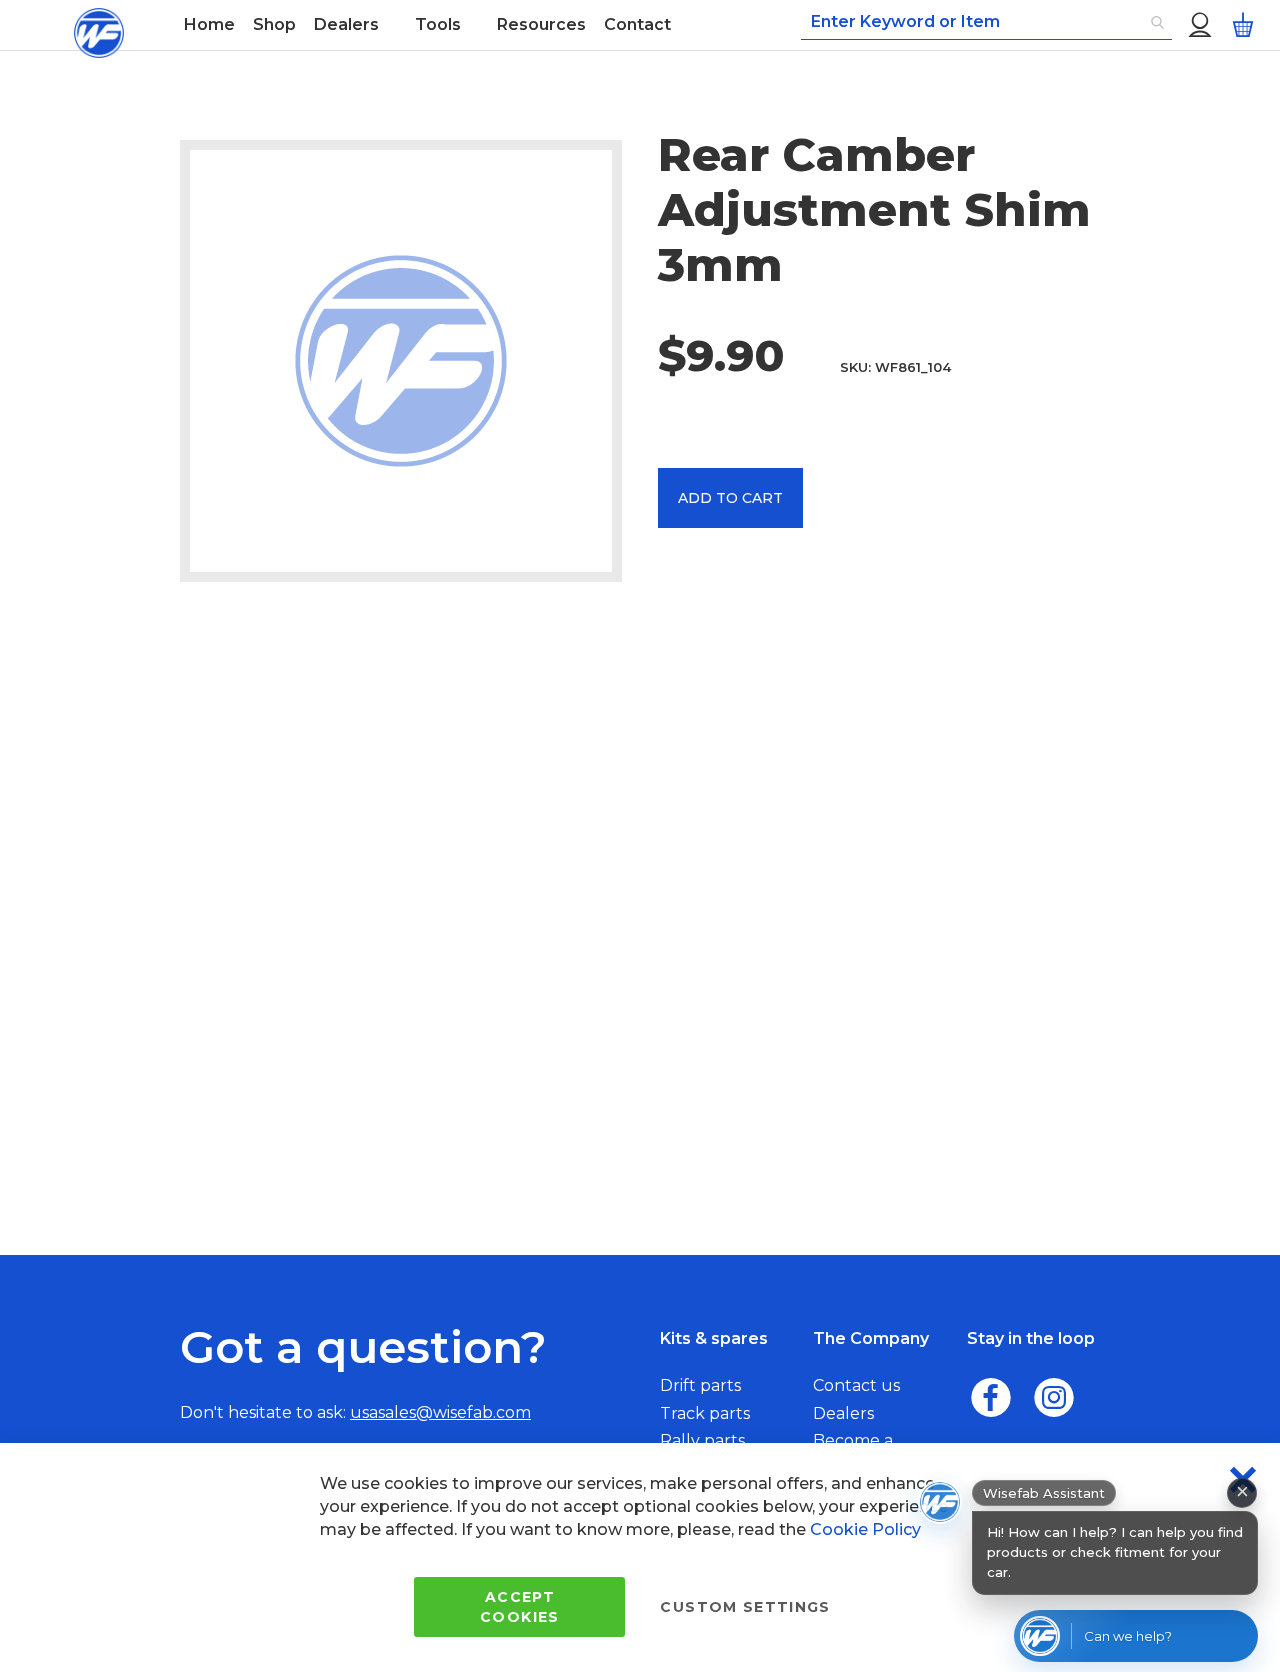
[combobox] (986, 23)
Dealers (843, 1413)
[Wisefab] (99, 25)
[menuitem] (209, 25)
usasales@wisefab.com (440, 1412)
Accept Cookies (519, 1607)
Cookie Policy (865, 1529)
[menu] (489, 25)
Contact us (856, 1385)
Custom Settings (745, 1607)
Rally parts (702, 1440)
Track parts (705, 1413)
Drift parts (700, 1385)
